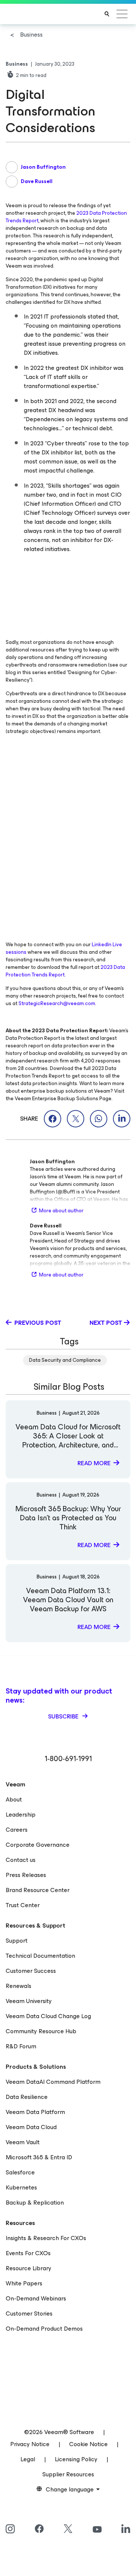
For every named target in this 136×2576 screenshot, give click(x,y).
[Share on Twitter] (76, 1119)
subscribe (64, 1716)
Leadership (21, 1815)
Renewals (19, 1986)
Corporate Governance (38, 1845)
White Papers (24, 2283)
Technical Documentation (40, 1956)
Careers (17, 1830)
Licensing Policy (76, 2459)
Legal (28, 2459)
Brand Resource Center (38, 1890)
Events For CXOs (28, 2253)
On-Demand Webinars (36, 2298)
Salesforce (20, 2172)
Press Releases (26, 1875)
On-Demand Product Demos (44, 2329)
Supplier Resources (68, 2474)
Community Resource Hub (41, 2031)
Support (17, 1941)
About (14, 1799)
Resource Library (29, 2268)
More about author (61, 1211)
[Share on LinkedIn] (122, 1119)
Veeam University (29, 2001)
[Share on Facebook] (53, 1119)
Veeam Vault (23, 2142)
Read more (94, 1463)
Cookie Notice (88, 2444)
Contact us (21, 1860)
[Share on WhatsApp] (99, 1119)
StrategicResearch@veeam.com (57, 1003)
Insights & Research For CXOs (46, 2238)
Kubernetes (21, 2187)
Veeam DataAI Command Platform (53, 2082)
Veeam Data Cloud (31, 2127)
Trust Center (23, 1905)
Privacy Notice (30, 2444)
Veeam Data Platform (35, 2112)
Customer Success (31, 1971)
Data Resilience (27, 2097)
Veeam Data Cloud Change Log (48, 2016)
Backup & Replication (35, 2203)
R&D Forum (21, 2046)
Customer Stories (29, 2313)
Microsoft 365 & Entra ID (39, 2157)
